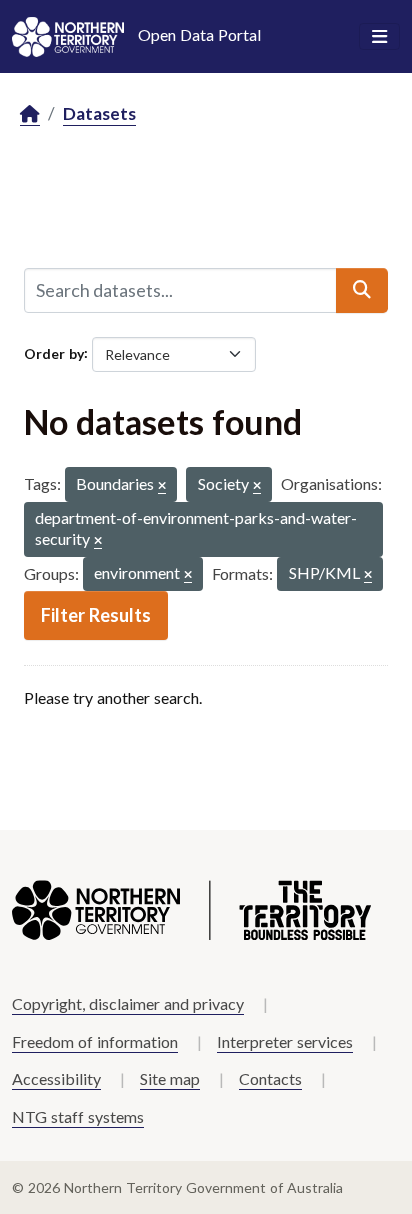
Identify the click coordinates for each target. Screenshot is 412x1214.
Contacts (270, 1078)
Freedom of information (95, 1041)
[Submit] (362, 290)
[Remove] (162, 486)
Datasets (99, 113)
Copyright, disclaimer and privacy (128, 1003)
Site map (170, 1078)
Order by (54, 352)
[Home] (30, 114)
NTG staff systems (78, 1116)
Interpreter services (285, 1041)
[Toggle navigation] (379, 37)
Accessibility (56, 1078)
